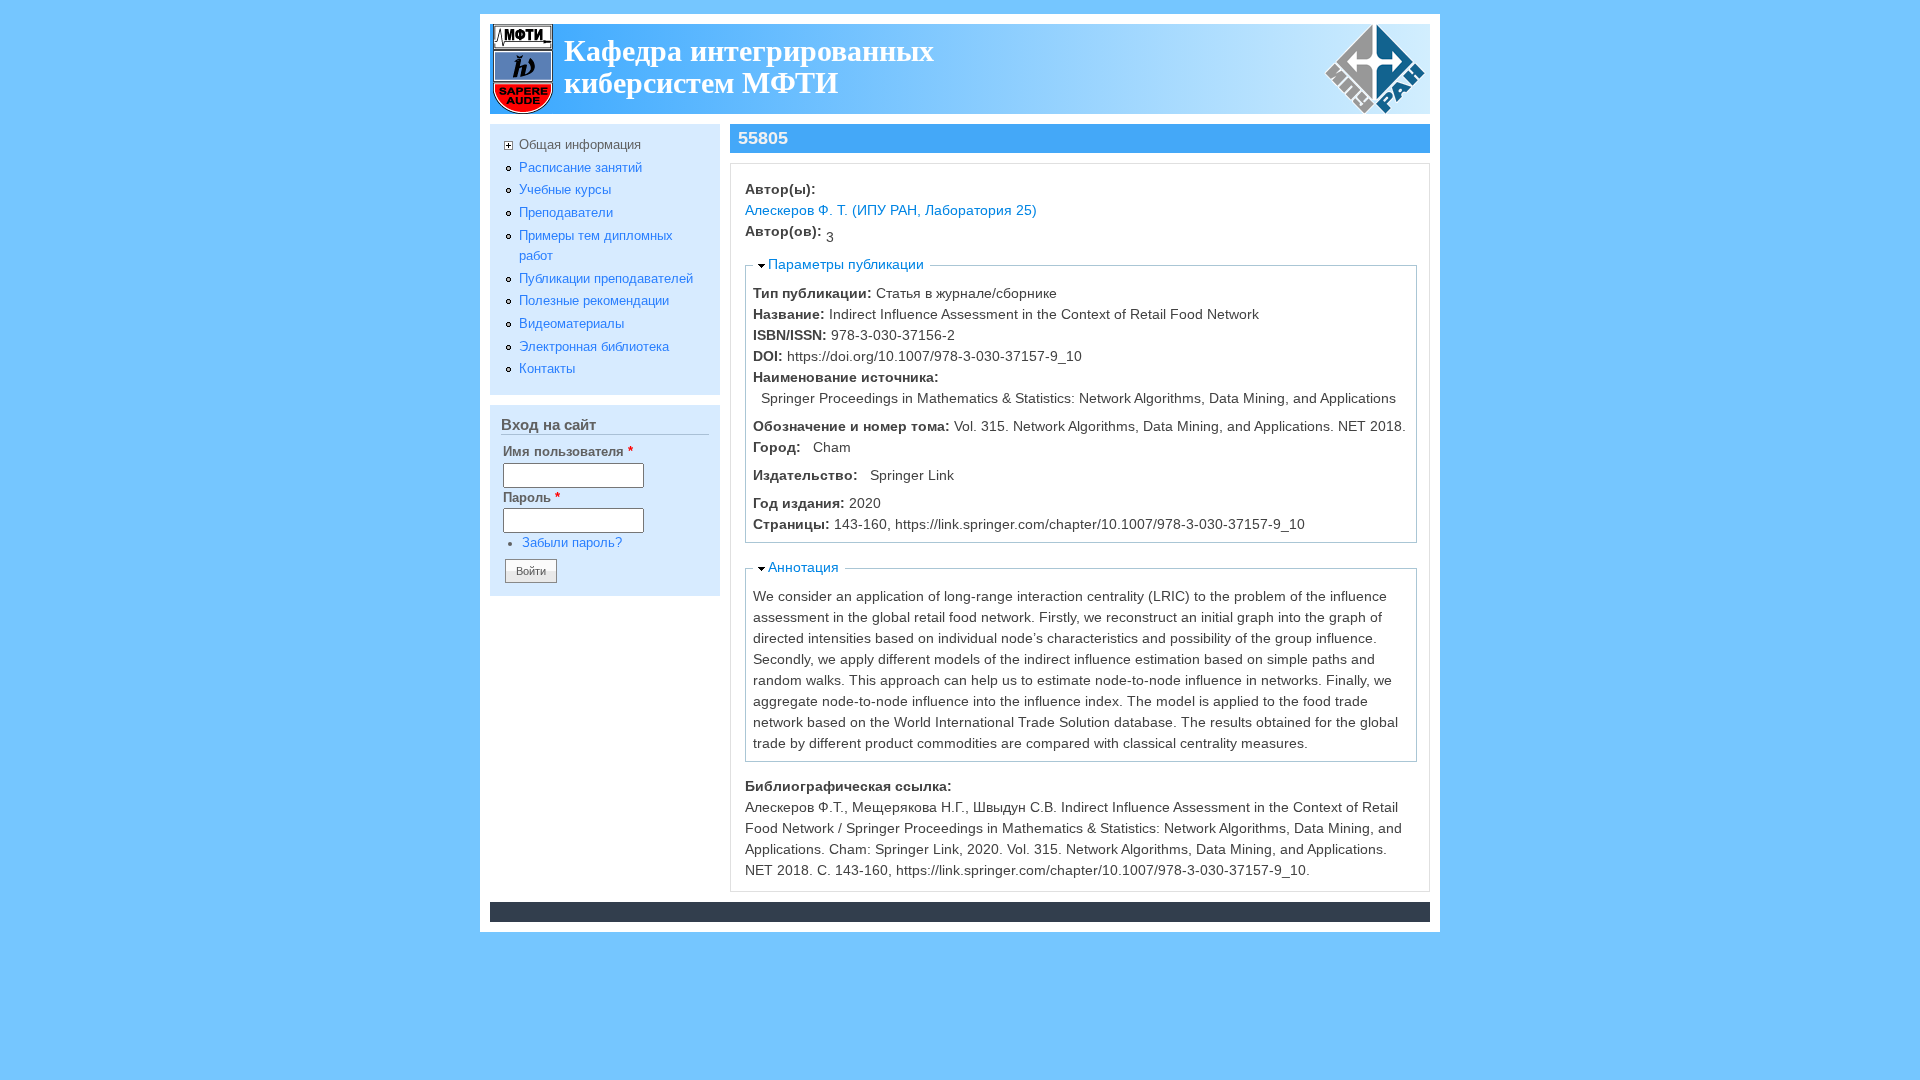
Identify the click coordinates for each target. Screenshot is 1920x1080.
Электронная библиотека (594, 347)
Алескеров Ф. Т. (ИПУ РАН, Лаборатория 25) (891, 210)
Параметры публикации (846, 264)
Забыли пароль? (572, 543)
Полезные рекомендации (594, 301)
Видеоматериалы (571, 324)
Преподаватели (566, 213)
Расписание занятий (580, 168)
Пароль (531, 498)
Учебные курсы (565, 190)
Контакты (547, 369)
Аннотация (803, 567)
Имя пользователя (568, 452)
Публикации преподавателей (606, 279)
